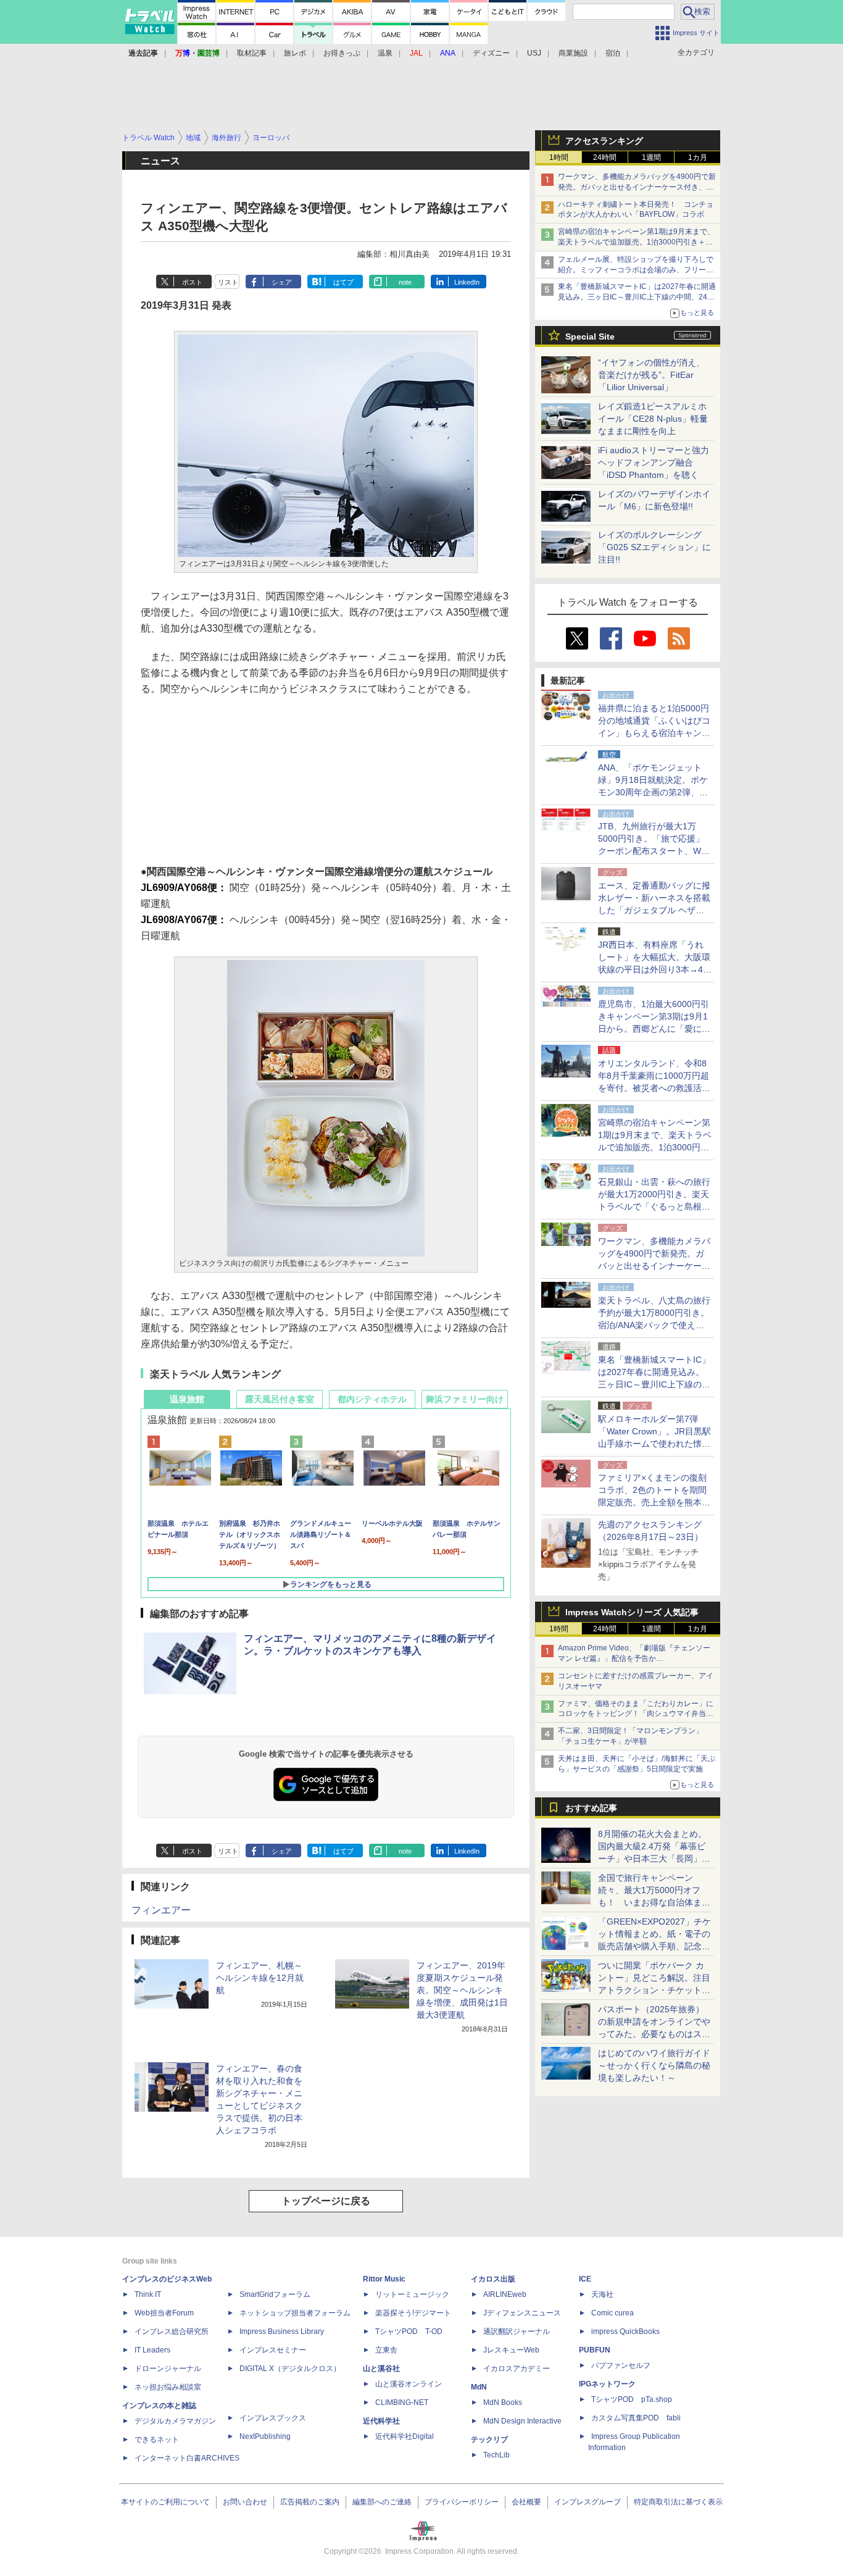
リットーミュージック (412, 2294)
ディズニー (491, 53)
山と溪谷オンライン (409, 2384)
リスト (228, 282)
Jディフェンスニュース (522, 2313)
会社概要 (526, 2502)
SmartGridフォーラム (275, 2294)
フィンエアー (161, 1910)
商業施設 (573, 53)
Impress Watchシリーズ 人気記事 (632, 1612)
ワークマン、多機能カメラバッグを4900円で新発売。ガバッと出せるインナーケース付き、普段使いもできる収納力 (637, 187)
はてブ (343, 282)
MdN (479, 2387)
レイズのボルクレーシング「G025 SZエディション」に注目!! (654, 547)
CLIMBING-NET (402, 2402)
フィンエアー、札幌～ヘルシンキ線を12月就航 (260, 1978)
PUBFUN (595, 2350)
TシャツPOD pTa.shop (632, 2399)
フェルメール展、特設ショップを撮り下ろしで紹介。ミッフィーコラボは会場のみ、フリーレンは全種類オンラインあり (636, 270)
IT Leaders (152, 2350)
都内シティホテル (372, 1399)
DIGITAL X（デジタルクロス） (290, 2369)
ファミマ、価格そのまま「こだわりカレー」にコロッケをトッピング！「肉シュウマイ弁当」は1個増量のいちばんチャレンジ (636, 1714)
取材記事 (252, 53)
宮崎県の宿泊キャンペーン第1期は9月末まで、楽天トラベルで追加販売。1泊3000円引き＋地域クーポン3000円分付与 (636, 242)
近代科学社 (381, 2421)
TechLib (496, 2455)
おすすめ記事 (591, 1808)
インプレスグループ (588, 2502)
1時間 (559, 157)
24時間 (605, 157)
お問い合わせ (245, 2502)
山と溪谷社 (381, 2369)
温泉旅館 (187, 1399)
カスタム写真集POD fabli (636, 2418)
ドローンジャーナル (168, 2369)
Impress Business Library (282, 2331)
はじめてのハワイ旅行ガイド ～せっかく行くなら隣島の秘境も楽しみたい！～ (654, 2065)
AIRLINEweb (505, 2294)
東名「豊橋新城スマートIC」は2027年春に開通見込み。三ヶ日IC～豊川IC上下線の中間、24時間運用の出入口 (637, 297)
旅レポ (295, 53)
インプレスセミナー (273, 2350)
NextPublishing (265, 2436)
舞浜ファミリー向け (465, 1399)
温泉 (385, 53)
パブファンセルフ (621, 2365)
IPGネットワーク (607, 2384)
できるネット (157, 2440)
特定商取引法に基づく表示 (678, 2502)
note (405, 282)
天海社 (602, 2294)
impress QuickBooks (625, 2331)
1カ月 (698, 157)
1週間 (651, 157)
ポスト (192, 282)
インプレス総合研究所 (172, 2331)
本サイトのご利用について (165, 2502)
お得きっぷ (342, 53)
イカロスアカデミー (517, 2369)
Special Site (590, 337)
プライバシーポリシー (462, 2502)
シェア (282, 282)
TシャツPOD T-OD (409, 2331)
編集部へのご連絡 (382, 2502)
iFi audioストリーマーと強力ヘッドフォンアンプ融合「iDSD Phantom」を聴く (654, 462)
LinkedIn (467, 282)
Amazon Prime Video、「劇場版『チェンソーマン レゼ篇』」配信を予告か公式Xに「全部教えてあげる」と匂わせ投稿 (634, 1658)
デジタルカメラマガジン (175, 2421)
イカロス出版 (493, 2279)
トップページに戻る (326, 2201)
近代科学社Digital (405, 2436)
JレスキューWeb (511, 2350)
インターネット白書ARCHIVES (187, 2458)
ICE (585, 2279)
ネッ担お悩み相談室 (168, 2387)
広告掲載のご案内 (310, 2502)
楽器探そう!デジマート (413, 2313)
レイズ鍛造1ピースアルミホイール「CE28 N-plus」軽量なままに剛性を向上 (653, 419)
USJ (534, 53)
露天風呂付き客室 (280, 1399)
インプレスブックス (273, 2418)
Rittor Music (384, 2279)
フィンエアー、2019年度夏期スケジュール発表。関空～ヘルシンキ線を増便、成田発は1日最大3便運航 (462, 1990)
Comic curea (613, 2313)
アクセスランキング (604, 141)
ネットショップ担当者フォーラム (295, 2313)
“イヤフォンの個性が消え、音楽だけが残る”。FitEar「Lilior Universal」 (651, 375)
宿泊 (613, 53)
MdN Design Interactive (522, 2421)
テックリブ (489, 2440)
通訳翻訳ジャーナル (517, 2331)
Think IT (148, 2294)
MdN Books (503, 2402)
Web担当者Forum (164, 2313)
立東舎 (386, 2350)
